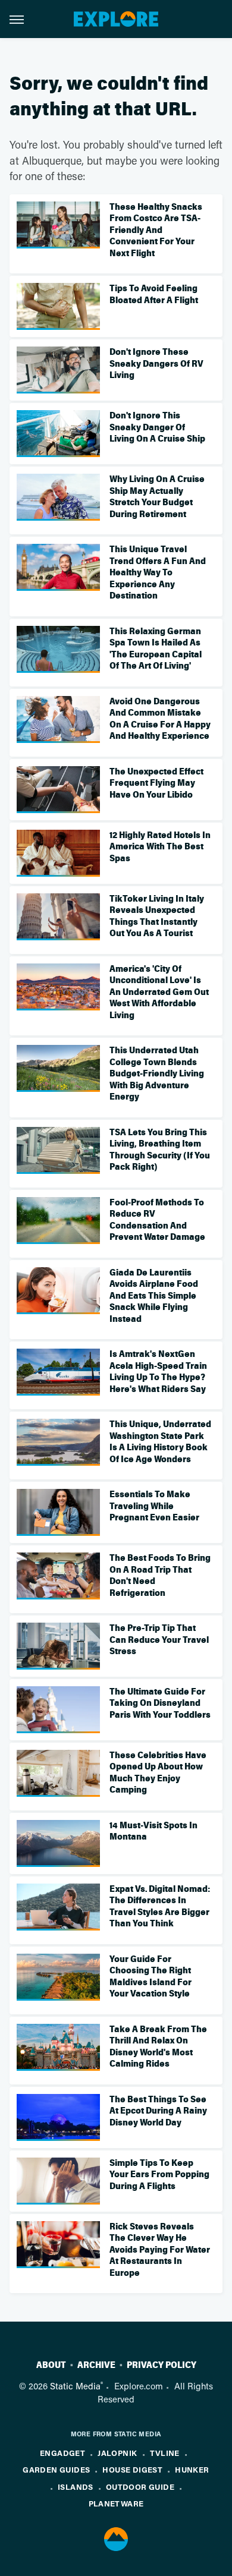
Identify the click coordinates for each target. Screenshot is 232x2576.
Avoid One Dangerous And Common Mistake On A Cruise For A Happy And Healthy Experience (160, 719)
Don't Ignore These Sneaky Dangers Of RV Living (156, 363)
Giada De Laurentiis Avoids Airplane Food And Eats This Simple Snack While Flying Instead (154, 1296)
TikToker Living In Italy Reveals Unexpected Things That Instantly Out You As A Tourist (157, 916)
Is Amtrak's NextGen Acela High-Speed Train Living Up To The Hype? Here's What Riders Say (158, 1372)
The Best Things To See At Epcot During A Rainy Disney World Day (158, 2111)
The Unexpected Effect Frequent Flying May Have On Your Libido (156, 783)
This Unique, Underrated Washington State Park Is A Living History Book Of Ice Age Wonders (160, 1442)
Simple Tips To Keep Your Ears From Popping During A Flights (159, 2175)
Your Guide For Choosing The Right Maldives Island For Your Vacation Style (151, 1977)
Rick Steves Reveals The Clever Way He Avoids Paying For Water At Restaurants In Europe (160, 2250)
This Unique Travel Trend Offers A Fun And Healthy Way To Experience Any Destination (158, 572)
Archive (96, 2365)
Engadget (62, 2453)
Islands (76, 2487)
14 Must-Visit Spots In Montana (153, 1831)
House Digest (132, 2469)
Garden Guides (56, 2469)
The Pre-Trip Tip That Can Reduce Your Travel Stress (159, 1640)
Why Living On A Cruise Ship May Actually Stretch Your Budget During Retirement (157, 497)
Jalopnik (117, 2453)
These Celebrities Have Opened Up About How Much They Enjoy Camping (158, 1773)
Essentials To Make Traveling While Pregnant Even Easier (154, 1506)
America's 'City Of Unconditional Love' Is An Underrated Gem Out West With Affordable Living (159, 992)
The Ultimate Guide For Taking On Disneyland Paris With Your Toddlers (160, 1703)
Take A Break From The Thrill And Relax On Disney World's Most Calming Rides (158, 2047)
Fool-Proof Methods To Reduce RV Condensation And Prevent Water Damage (157, 1220)
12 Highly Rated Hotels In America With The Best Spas (160, 847)
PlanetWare (116, 2503)
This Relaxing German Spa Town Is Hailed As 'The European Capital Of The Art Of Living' (156, 649)
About (51, 2365)
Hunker (192, 2469)
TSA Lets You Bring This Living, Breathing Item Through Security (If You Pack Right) (160, 1150)
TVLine (165, 2453)
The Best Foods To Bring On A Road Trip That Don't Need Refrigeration (160, 1575)
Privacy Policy (162, 2365)
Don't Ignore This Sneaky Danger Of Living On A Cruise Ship (157, 427)
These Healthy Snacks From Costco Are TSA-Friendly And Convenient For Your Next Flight (156, 230)
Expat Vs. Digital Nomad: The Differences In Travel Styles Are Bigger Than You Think (160, 1906)
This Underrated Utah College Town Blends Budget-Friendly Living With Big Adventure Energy (157, 1073)
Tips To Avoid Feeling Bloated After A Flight (154, 294)
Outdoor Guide (140, 2487)
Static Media (75, 2386)
